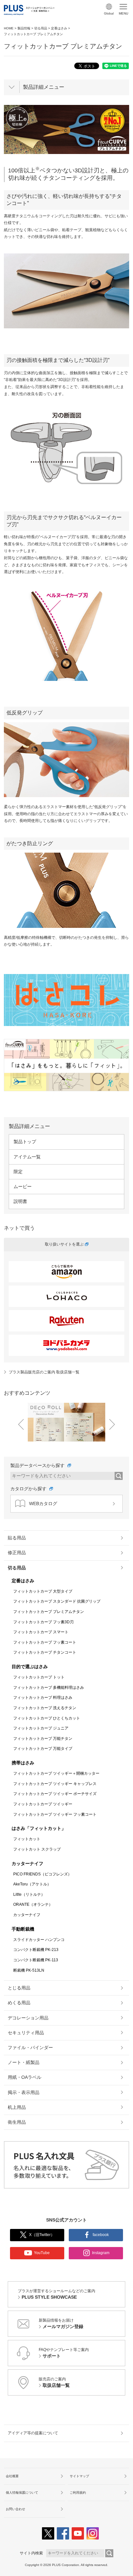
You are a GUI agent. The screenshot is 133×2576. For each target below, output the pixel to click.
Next (112, 1424)
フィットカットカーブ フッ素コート (45, 1642)
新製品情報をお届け (61, 2324)
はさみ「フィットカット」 (39, 1828)
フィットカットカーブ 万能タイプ (43, 1749)
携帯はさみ (23, 1763)
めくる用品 (19, 2003)
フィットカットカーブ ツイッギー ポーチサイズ (55, 1794)
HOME (9, 28)
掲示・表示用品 (24, 2092)
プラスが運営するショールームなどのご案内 (56, 2294)
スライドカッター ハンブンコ (39, 1940)
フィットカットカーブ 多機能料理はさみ (49, 1688)
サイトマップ (79, 2476)
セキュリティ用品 (26, 2033)
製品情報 (24, 28)
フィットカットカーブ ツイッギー (43, 1804)
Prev (21, 1424)
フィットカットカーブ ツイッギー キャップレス (55, 1784)
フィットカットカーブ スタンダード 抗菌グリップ (57, 1601)
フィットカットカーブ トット (39, 1677)
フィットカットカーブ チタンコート (45, 1652)
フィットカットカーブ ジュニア (41, 1728)
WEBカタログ (43, 1504)
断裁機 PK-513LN (29, 1970)
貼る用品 (17, 1538)
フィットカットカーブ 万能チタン (43, 1739)
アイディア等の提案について (33, 2433)
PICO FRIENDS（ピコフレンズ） (42, 1874)
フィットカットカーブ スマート (41, 1632)
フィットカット (27, 1839)
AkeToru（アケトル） (32, 1884)
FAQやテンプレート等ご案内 (64, 2353)
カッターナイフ (27, 1863)
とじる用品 (19, 1988)
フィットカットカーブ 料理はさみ (43, 1698)
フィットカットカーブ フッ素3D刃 (43, 1622)
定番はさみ (59, 28)
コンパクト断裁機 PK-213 (36, 1950)
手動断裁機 (23, 1929)
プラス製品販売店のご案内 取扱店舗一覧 (44, 1372)
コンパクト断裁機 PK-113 (36, 1960)
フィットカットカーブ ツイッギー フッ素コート (55, 1814)
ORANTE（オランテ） (33, 1904)
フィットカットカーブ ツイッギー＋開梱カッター (56, 1773)
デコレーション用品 (28, 2018)
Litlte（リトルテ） (29, 1894)
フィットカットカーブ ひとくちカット (47, 1718)
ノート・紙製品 (24, 2062)
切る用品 (41, 28)
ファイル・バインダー (30, 2047)
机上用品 (17, 2107)
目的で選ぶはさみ (30, 1667)
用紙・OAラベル (25, 2077)
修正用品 (17, 1553)
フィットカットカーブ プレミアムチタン (49, 1612)
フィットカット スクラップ (37, 1849)
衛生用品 (17, 2122)
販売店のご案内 (54, 2382)
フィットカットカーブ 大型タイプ (43, 1591)
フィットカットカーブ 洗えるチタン (45, 1708)
